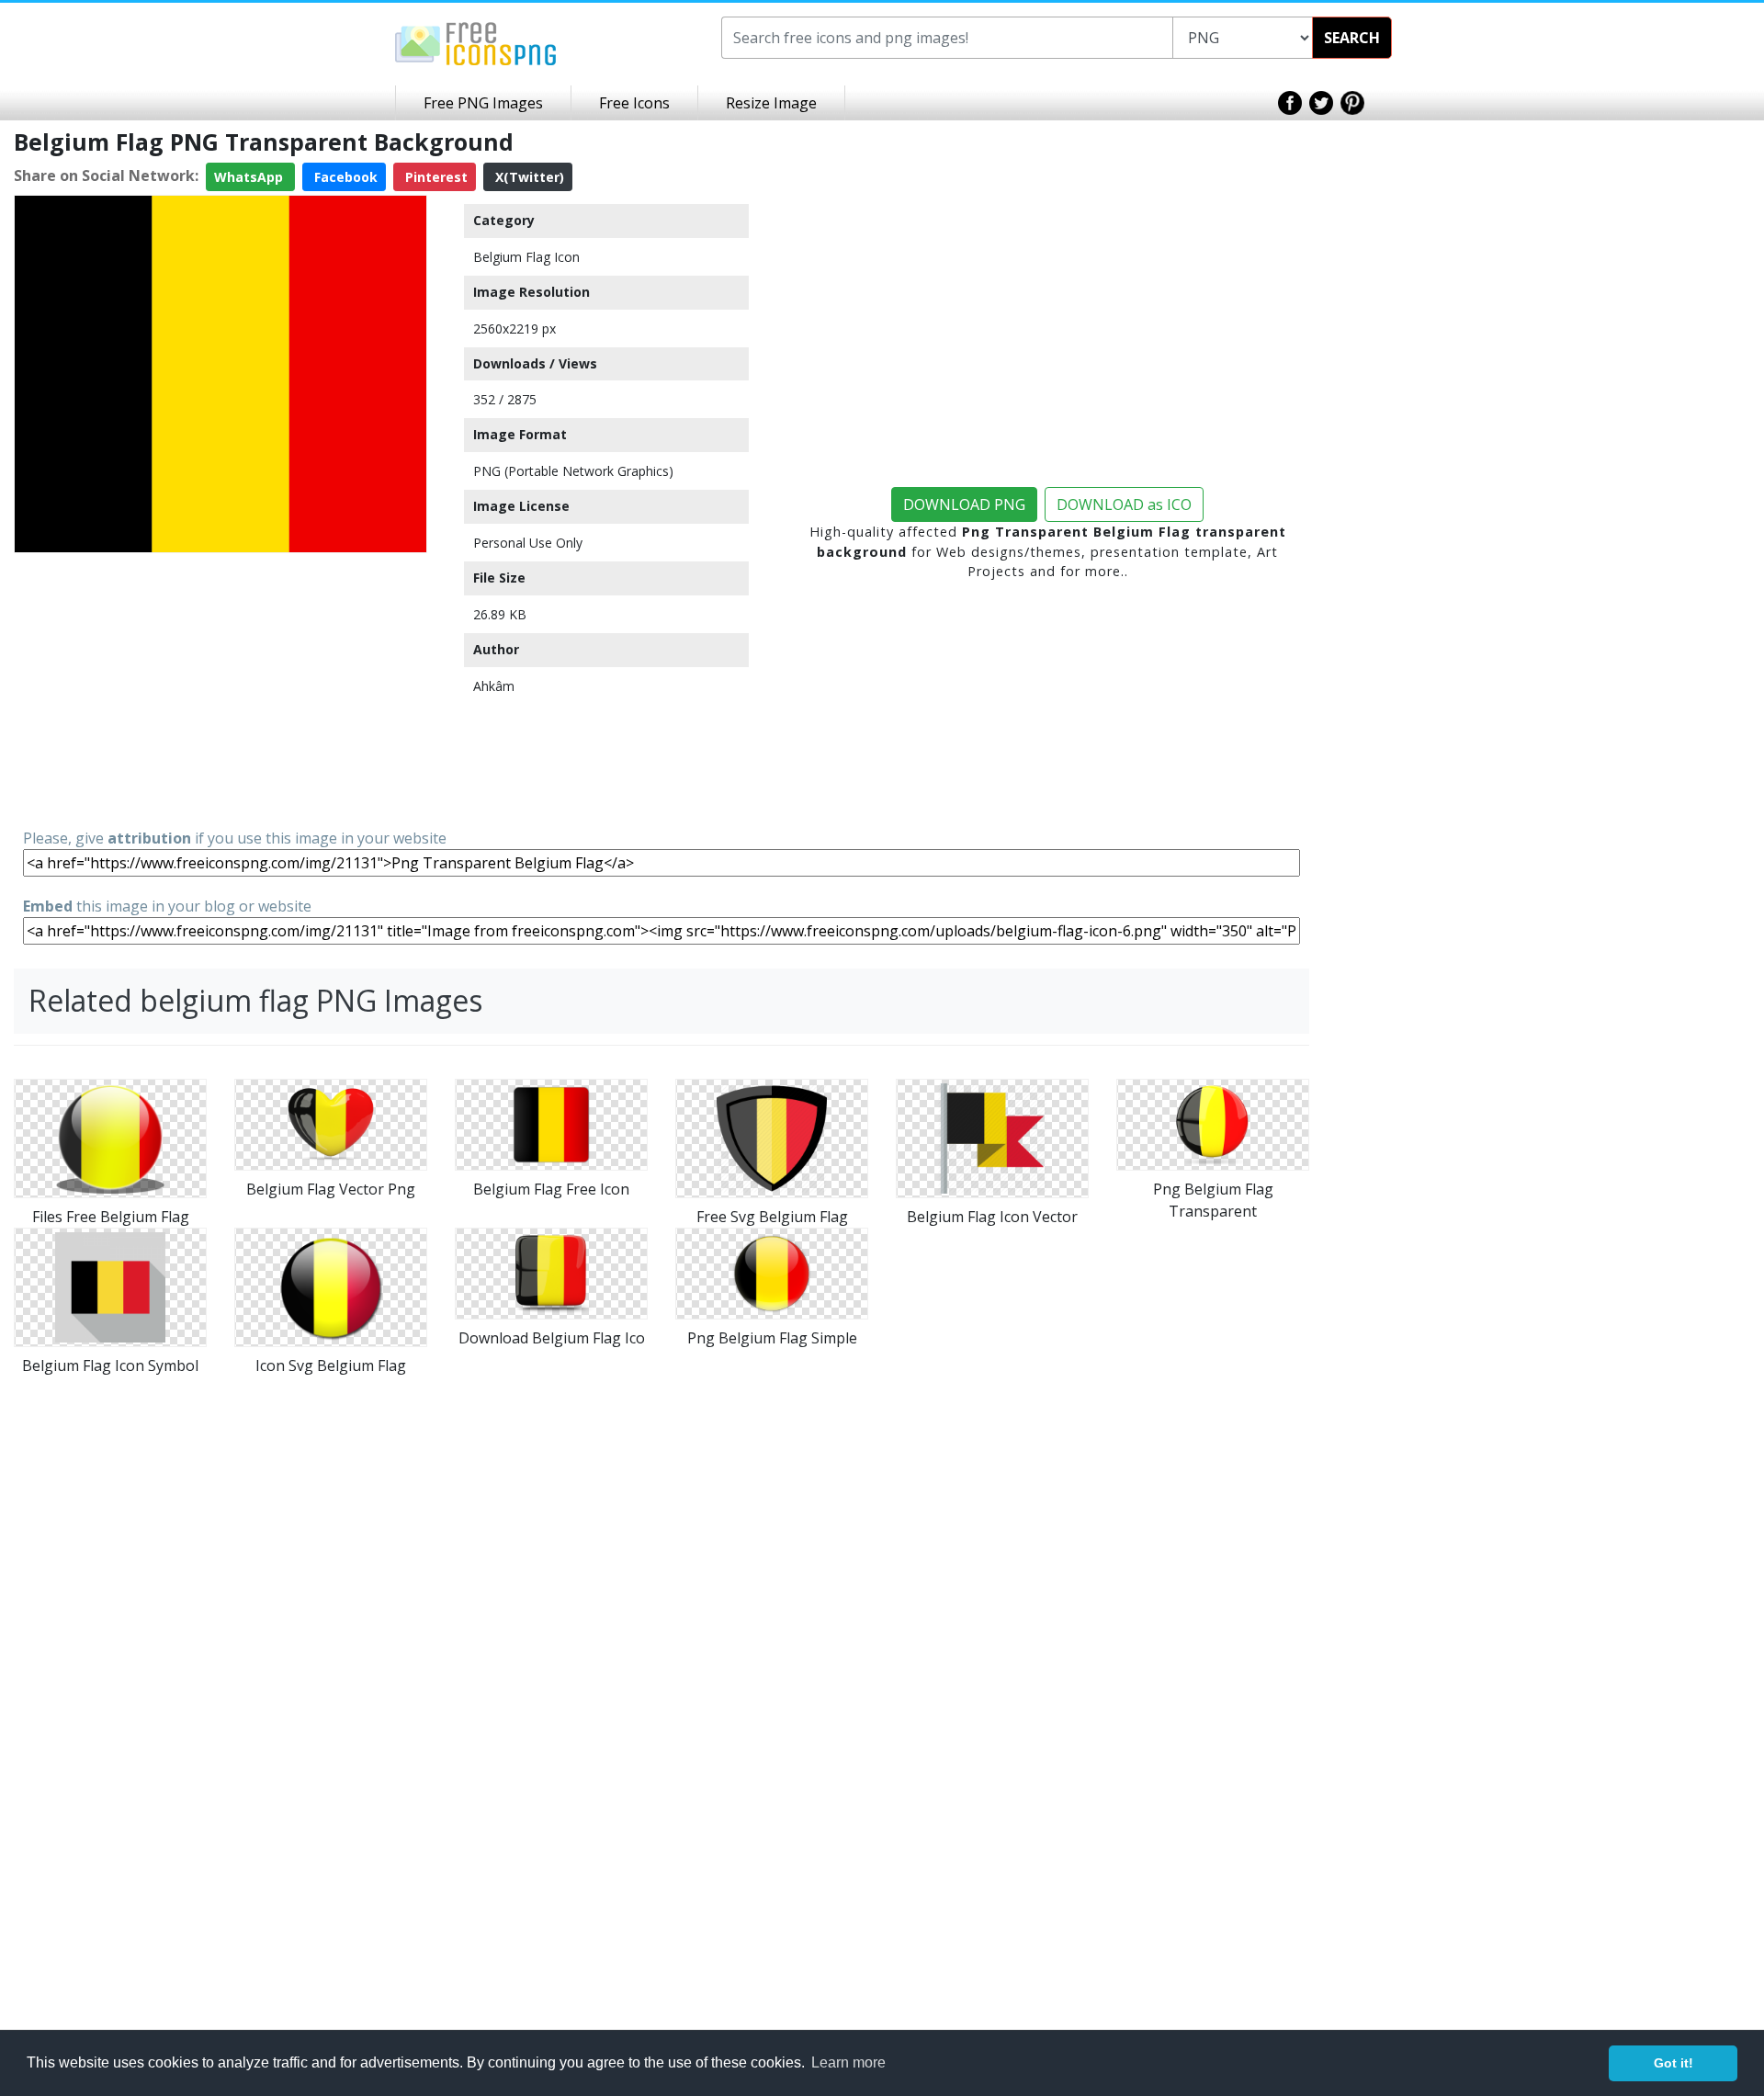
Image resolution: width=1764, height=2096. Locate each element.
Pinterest (435, 177)
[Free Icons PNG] (476, 42)
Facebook (344, 177)
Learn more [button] (848, 2062)
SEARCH (1352, 38)
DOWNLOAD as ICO (1124, 504)
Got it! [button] (1674, 2063)
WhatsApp (250, 177)
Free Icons (634, 103)
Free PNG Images (483, 103)
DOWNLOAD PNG (964, 504)
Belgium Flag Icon (526, 257)
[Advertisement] (220, 689)
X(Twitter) (528, 177)
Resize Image (771, 103)
